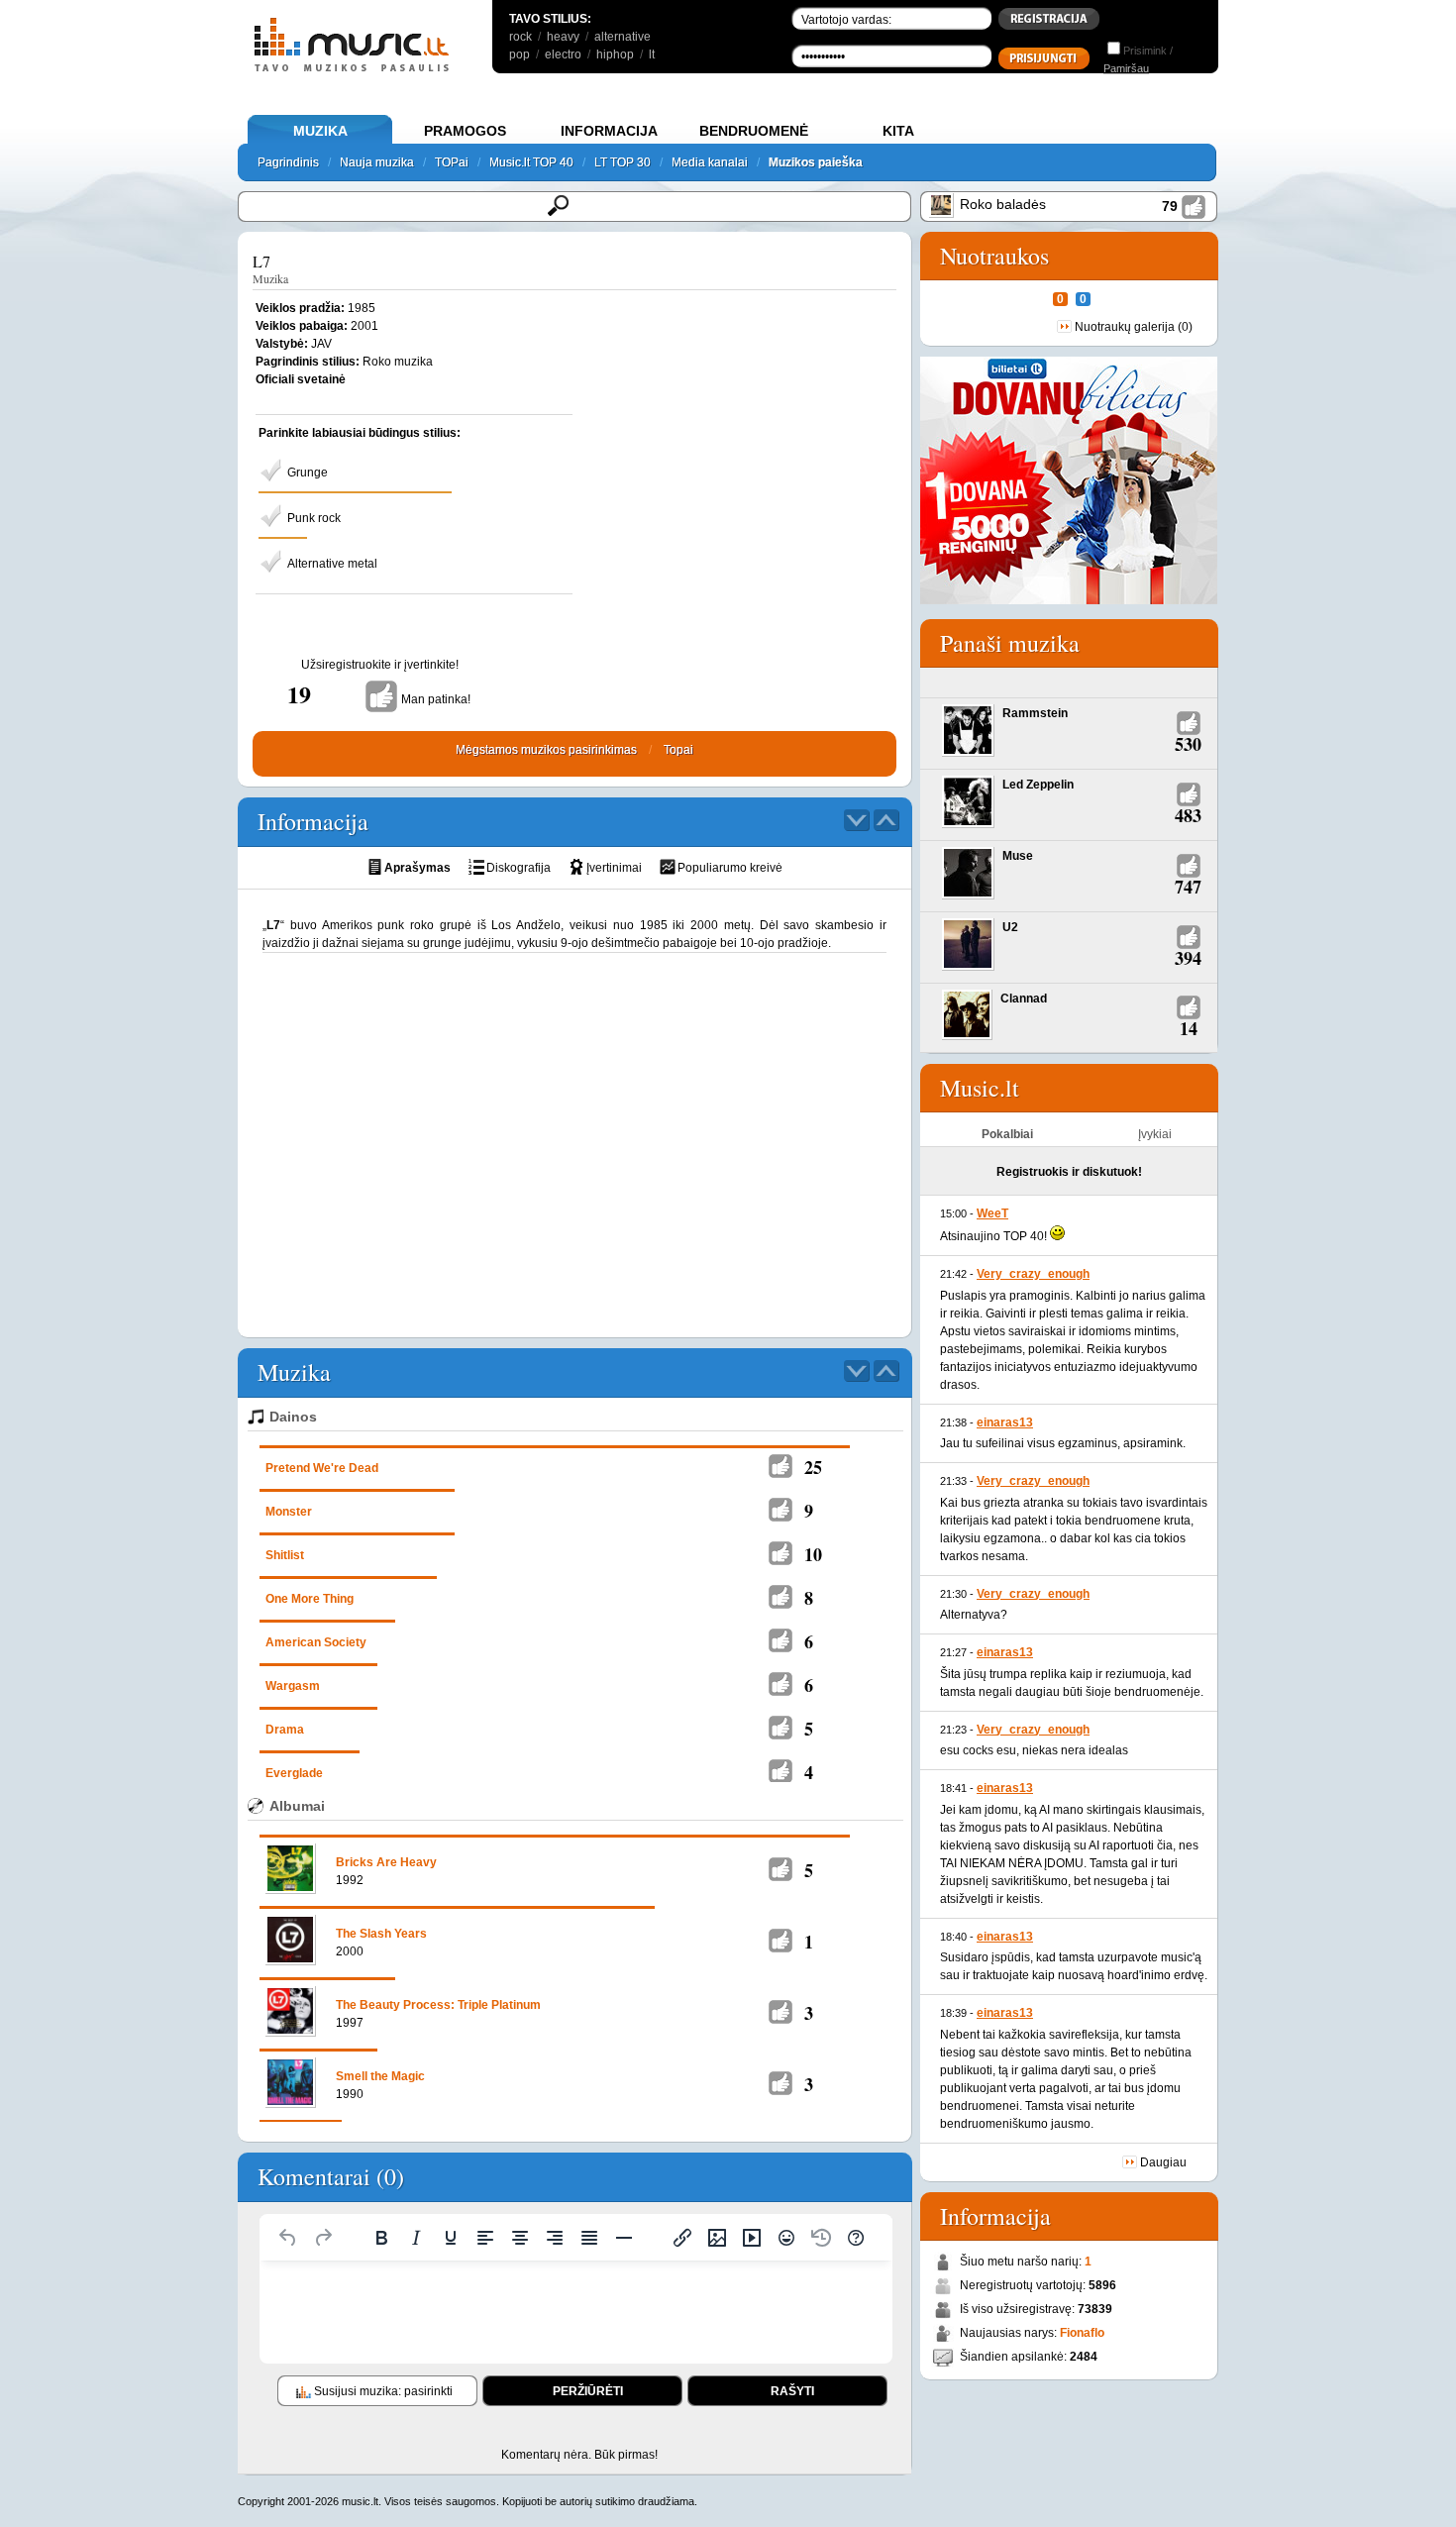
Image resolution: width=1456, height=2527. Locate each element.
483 (1188, 815)
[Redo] (323, 2238)
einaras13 (1005, 1422)
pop (520, 54)
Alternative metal (332, 564)
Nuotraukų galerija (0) (1134, 327)
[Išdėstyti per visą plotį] (589, 2238)
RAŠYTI (792, 2391)
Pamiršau (1126, 68)
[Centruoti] (520, 2238)
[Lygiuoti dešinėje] (555, 2238)
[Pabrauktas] (451, 2238)
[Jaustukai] (786, 2238)
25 (813, 1467)
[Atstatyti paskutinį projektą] (821, 2238)
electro (563, 54)
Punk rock (314, 518)
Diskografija (519, 868)
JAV (321, 344)
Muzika (270, 278)
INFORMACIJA (609, 131)
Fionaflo (1082, 2333)
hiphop (615, 54)
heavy (563, 37)
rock (520, 37)
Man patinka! (436, 699)
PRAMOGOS (465, 131)
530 (1188, 744)
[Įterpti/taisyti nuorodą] (682, 2238)
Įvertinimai (614, 868)
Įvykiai (1155, 1134)
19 (299, 694)
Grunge (308, 473)
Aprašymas (417, 868)
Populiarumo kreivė (730, 868)
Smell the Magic (380, 2076)
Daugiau (1163, 2162)
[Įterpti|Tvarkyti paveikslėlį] (717, 2238)
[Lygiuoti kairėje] (485, 2238)
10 (813, 1554)
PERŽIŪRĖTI (588, 2391)
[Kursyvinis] (416, 2238)
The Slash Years (381, 1934)
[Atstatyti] (288, 2238)
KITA (898, 131)
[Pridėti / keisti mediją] (752, 2238)
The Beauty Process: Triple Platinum (438, 2005)
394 (1188, 958)
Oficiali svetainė (301, 379)
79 (1170, 206)
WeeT (992, 1213)
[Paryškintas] (381, 2238)
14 (1189, 1028)
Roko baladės (1003, 204)
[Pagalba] (856, 2238)
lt (652, 54)
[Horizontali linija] (624, 2238)
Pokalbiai (1007, 1134)
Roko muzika (398, 362)
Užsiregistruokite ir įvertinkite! (380, 665)
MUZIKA (320, 131)
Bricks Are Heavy (386, 1862)
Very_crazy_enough (1033, 1274)
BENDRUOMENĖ (754, 131)
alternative (623, 37)
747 (1188, 887)
